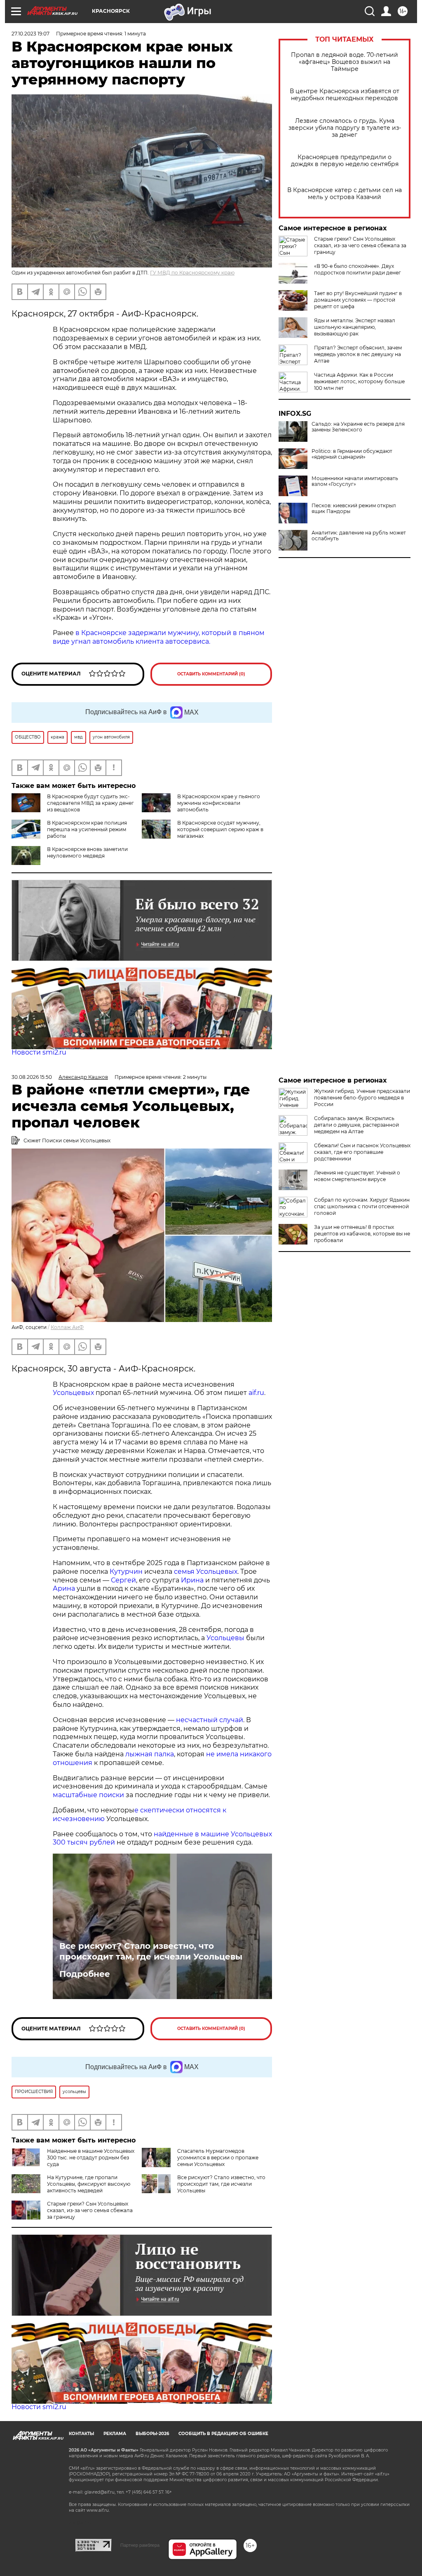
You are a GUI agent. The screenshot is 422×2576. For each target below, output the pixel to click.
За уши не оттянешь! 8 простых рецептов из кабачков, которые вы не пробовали (362, 1234)
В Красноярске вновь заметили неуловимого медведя (87, 852)
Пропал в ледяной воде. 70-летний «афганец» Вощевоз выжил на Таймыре (345, 62)
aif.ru (256, 1393)
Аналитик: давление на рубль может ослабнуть (359, 536)
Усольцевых (73, 1393)
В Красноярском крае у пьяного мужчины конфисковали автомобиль (219, 803)
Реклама (115, 2434)
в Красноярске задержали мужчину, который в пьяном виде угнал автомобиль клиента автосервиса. (159, 637)
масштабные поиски (88, 1795)
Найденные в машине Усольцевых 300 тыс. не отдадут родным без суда (91, 2158)
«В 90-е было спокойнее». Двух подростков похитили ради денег (358, 269)
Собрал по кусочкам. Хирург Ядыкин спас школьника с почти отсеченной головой (362, 1206)
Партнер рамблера (140, 2545)
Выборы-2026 (152, 2434)
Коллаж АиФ (67, 1327)
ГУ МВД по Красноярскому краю (192, 273)
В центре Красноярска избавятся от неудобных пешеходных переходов (345, 95)
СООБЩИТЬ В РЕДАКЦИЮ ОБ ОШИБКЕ (223, 2434)
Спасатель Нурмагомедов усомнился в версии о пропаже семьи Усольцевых (218, 2158)
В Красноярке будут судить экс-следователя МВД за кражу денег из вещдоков (90, 803)
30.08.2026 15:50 (32, 1077)
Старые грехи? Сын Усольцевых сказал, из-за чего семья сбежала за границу (360, 245)
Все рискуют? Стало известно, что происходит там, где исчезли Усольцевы (151, 1951)
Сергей (123, 1580)
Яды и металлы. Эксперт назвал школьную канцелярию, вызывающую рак (355, 327)
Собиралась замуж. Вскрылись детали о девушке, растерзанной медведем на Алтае (356, 1125)
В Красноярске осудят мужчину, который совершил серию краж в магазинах (220, 829)
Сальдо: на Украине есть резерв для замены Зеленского (358, 427)
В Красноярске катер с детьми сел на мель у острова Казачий (345, 194)
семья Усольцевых (206, 1572)
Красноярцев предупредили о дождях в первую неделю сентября (345, 161)
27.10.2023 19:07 (30, 34)
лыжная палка (150, 1754)
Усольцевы (225, 1638)
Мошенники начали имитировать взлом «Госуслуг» (355, 481)
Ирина (191, 1580)
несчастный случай (210, 1720)
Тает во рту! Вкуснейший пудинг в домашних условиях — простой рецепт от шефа (358, 300)
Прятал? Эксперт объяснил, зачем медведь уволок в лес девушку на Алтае (358, 354)
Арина (64, 1588)
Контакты (81, 2434)
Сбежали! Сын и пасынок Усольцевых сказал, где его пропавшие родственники (362, 1152)
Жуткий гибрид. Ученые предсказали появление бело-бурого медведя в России (362, 1098)
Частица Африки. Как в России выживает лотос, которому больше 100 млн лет (359, 381)
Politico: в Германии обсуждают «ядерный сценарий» (352, 454)
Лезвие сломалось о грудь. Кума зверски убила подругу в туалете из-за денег (345, 128)
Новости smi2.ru (39, 1052)
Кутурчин (126, 1572)
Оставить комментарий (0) (211, 674)
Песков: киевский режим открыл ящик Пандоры (354, 509)
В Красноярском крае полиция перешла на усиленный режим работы (87, 829)
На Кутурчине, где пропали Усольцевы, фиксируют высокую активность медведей (89, 2184)
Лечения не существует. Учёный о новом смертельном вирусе (357, 1176)
